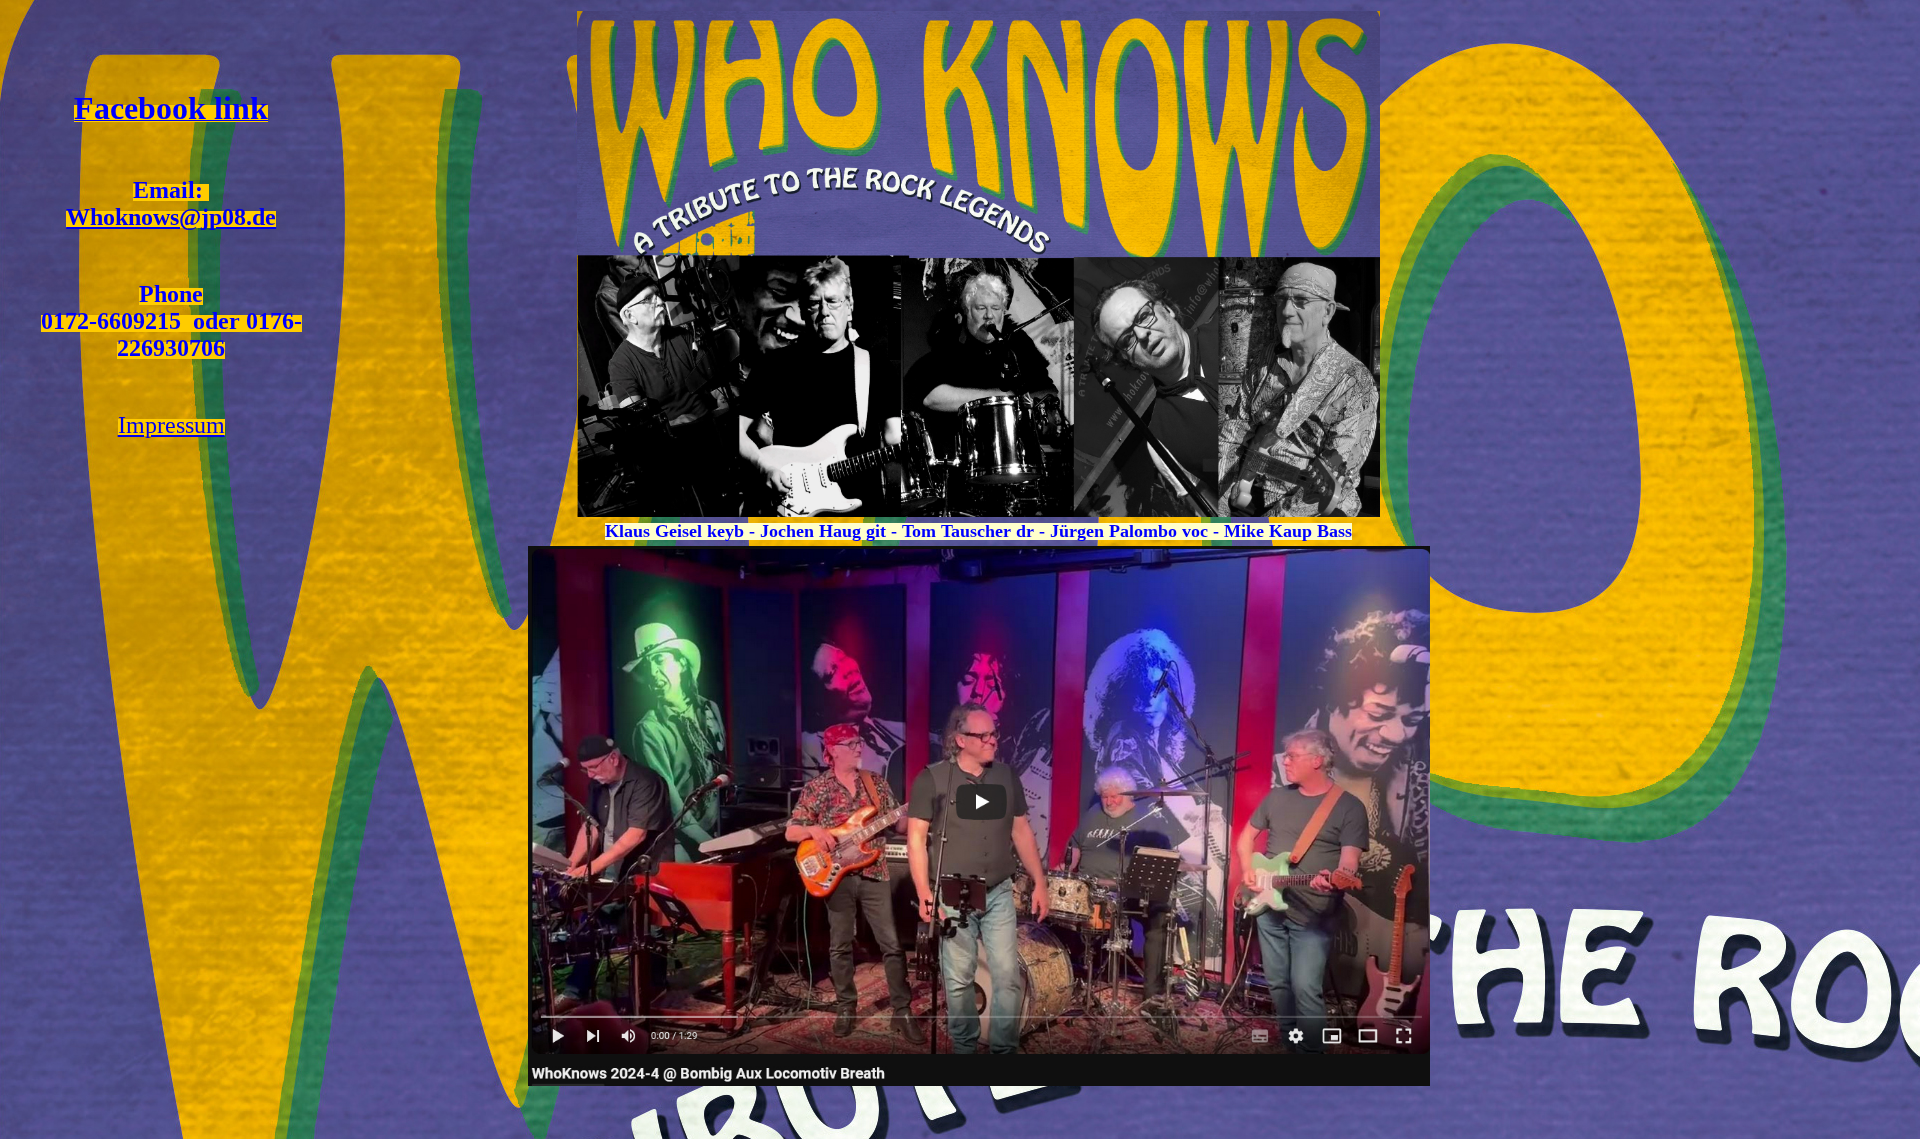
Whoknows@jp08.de (171, 217)
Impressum (171, 425)
